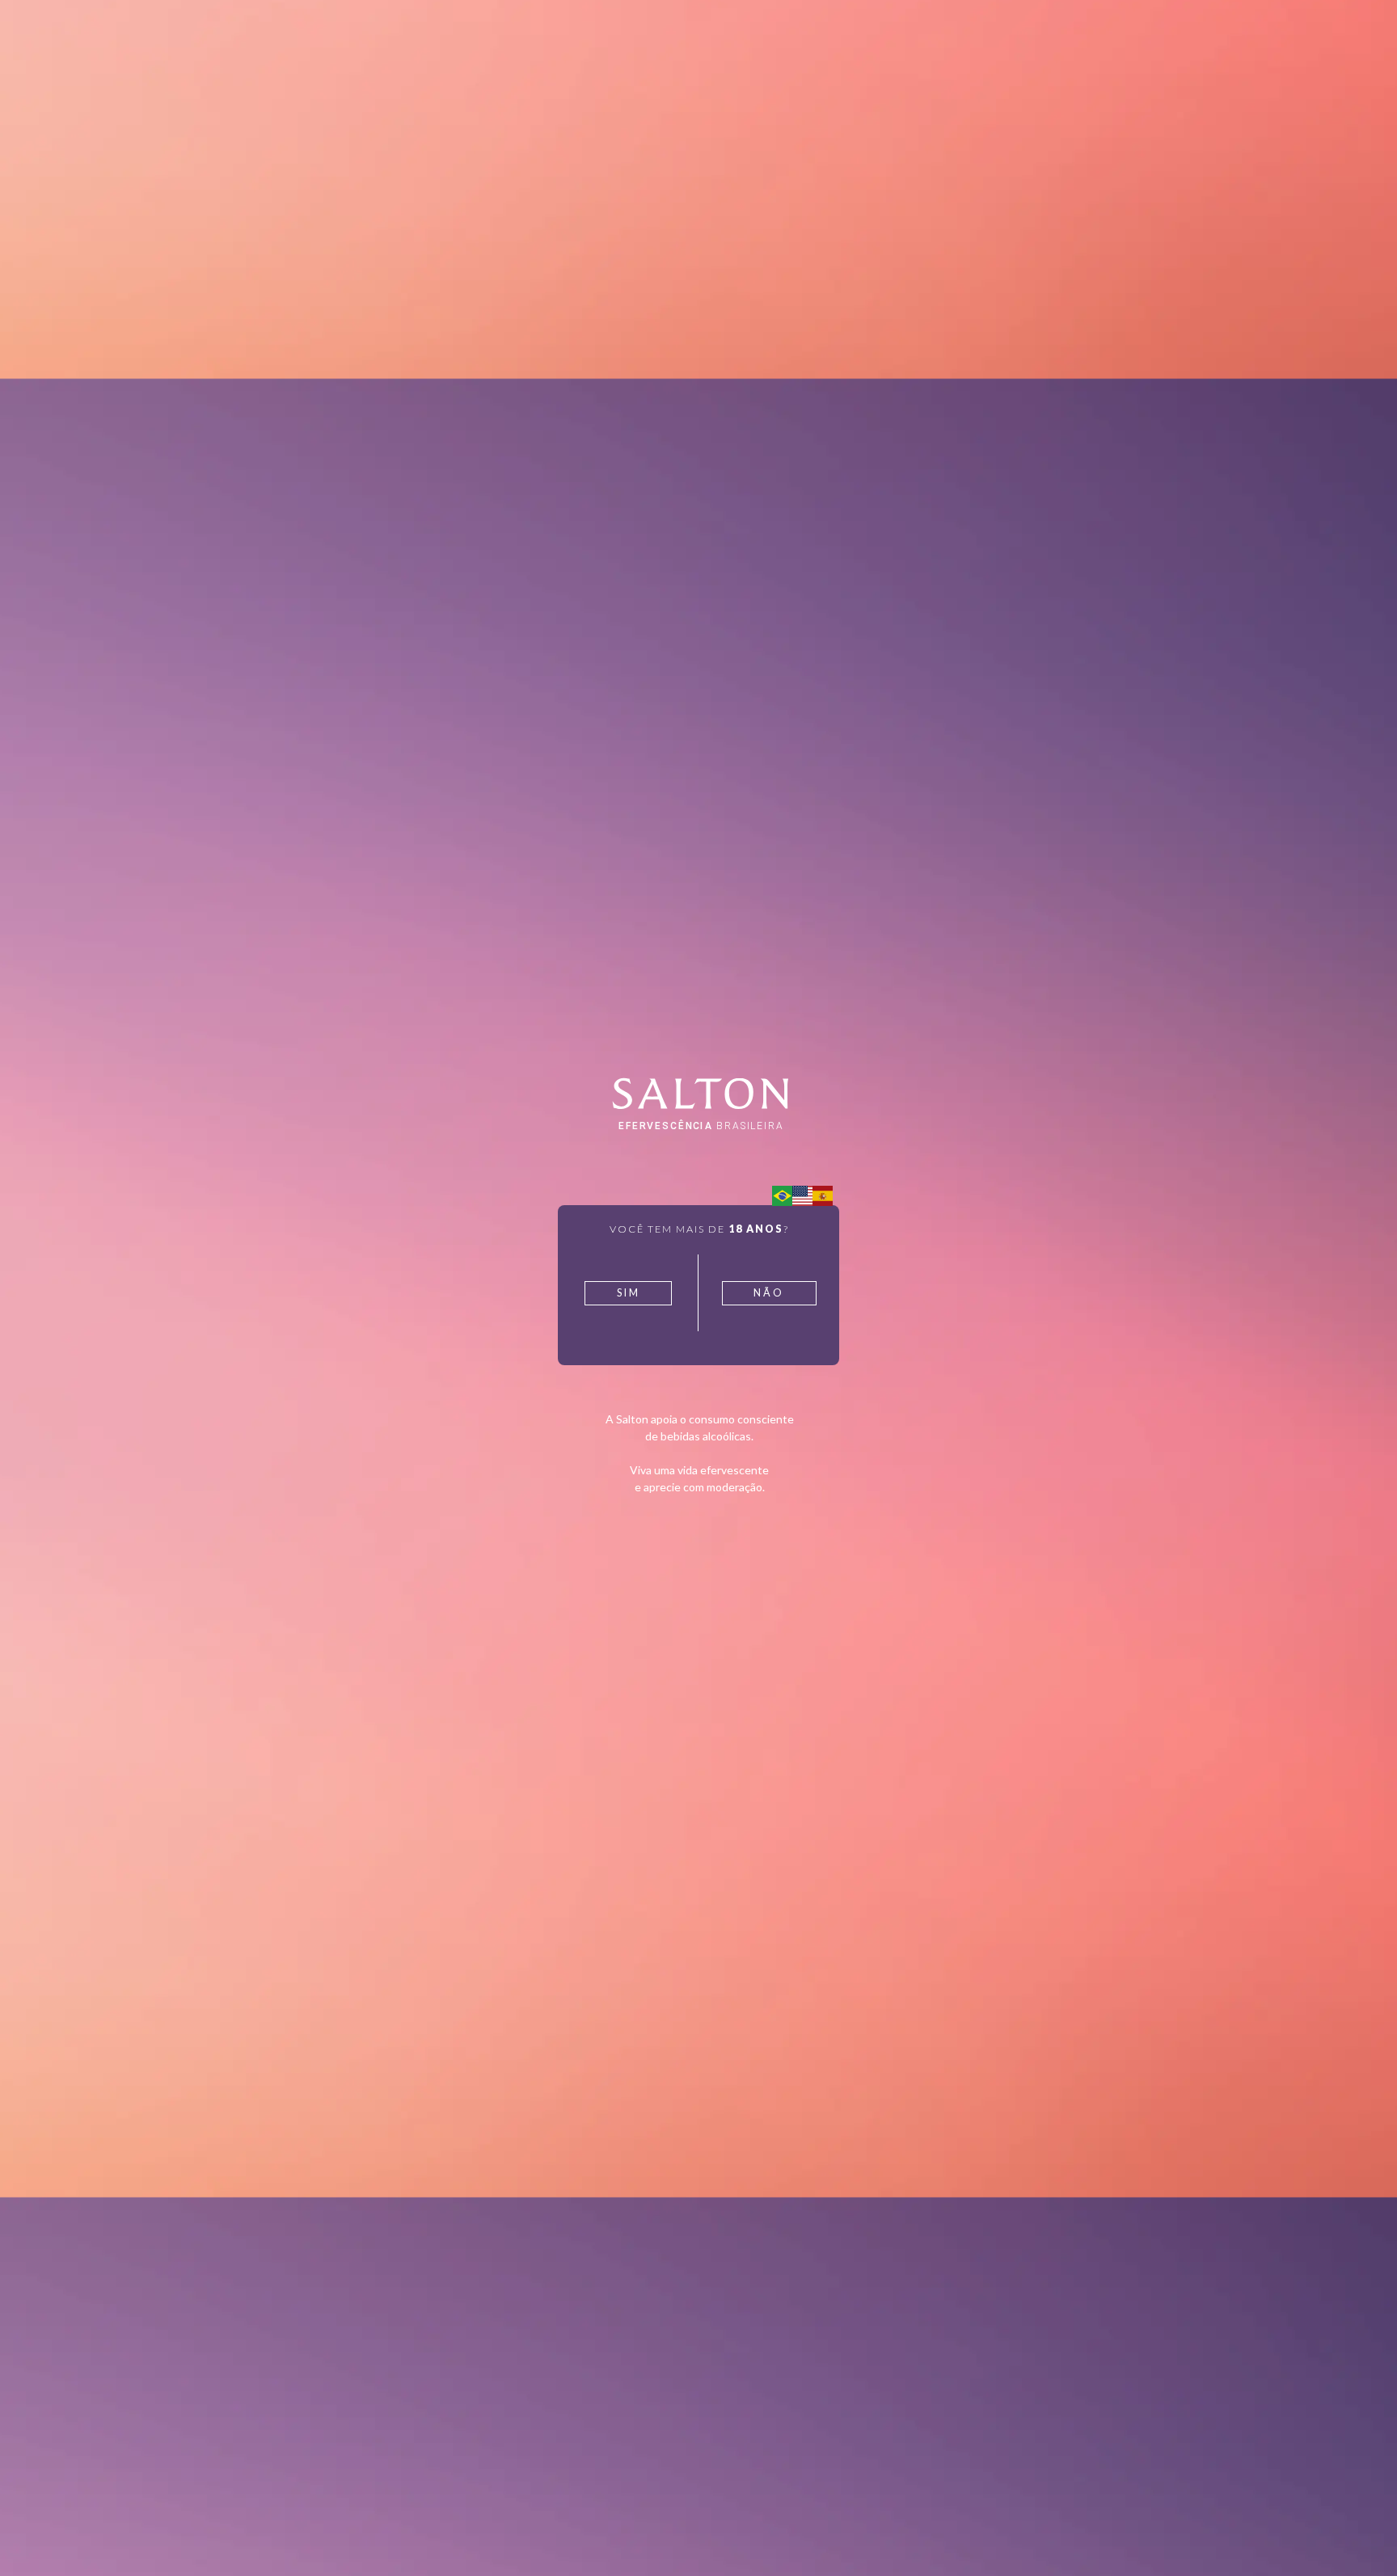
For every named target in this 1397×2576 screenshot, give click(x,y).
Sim (629, 1293)
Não (769, 1293)
